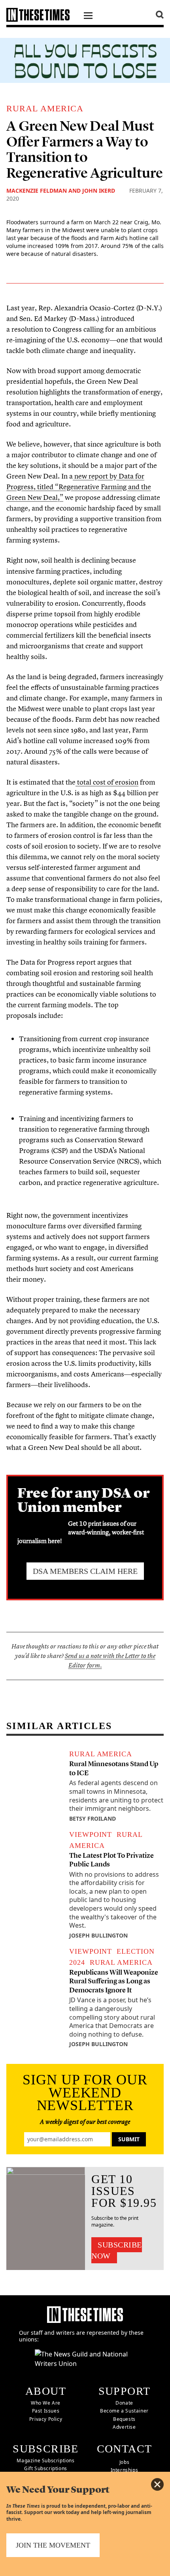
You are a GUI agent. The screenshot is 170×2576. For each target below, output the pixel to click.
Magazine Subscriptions (45, 2461)
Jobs (124, 2462)
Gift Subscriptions (46, 2468)
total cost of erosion (107, 782)
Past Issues (46, 2411)
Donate (124, 2403)
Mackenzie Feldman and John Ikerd (61, 191)
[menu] (88, 17)
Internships (125, 2470)
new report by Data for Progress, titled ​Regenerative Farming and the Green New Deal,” (79, 487)
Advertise (124, 2427)
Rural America (45, 108)
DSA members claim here (85, 1571)
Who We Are (46, 2403)
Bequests (124, 2419)
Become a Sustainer (124, 2411)
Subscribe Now (117, 2250)
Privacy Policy (46, 2419)
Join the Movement (53, 2545)
